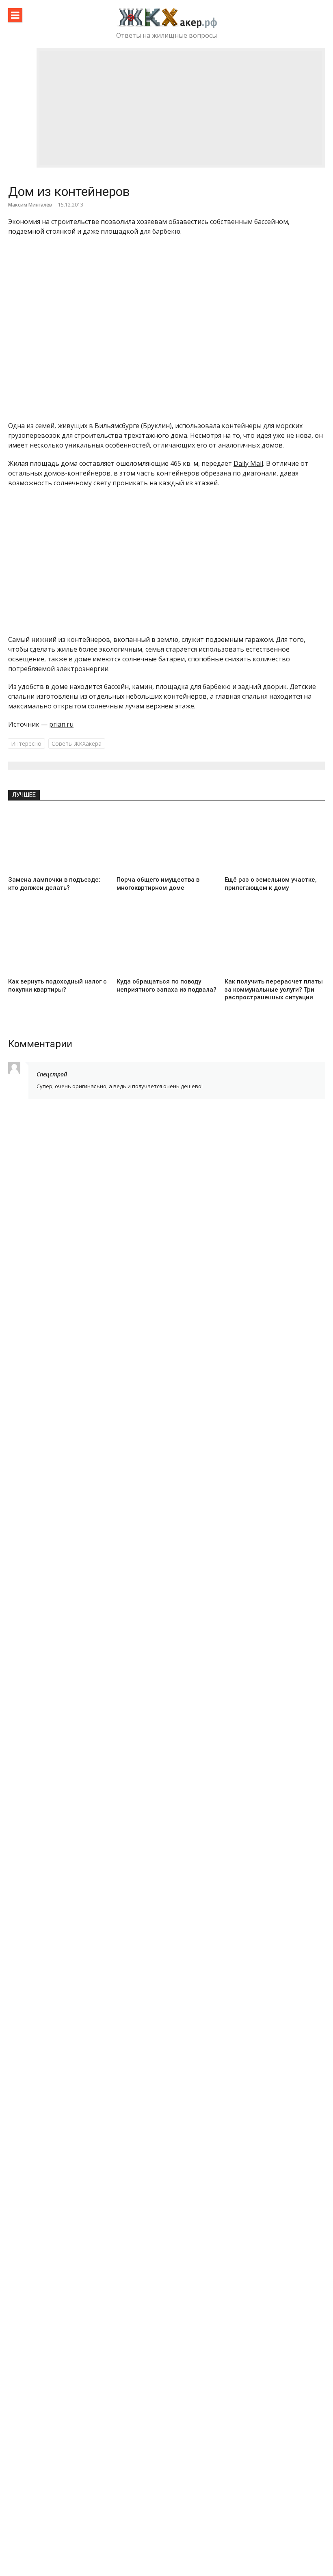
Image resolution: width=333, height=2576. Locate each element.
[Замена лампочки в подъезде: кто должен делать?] (58, 841)
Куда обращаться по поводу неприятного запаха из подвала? (166, 986)
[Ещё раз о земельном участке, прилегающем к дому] (275, 841)
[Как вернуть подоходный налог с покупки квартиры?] (58, 943)
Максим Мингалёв (30, 205)
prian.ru (61, 724)
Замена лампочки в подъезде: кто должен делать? (54, 884)
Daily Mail (248, 463)
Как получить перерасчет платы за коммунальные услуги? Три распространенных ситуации (274, 989)
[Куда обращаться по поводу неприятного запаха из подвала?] (167, 943)
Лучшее (24, 795)
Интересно (26, 744)
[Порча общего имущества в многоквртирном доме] (167, 841)
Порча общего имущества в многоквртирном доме (158, 884)
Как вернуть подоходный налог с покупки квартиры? (57, 986)
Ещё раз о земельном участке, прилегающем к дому (271, 884)
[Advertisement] (181, 108)
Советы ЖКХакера (77, 744)
